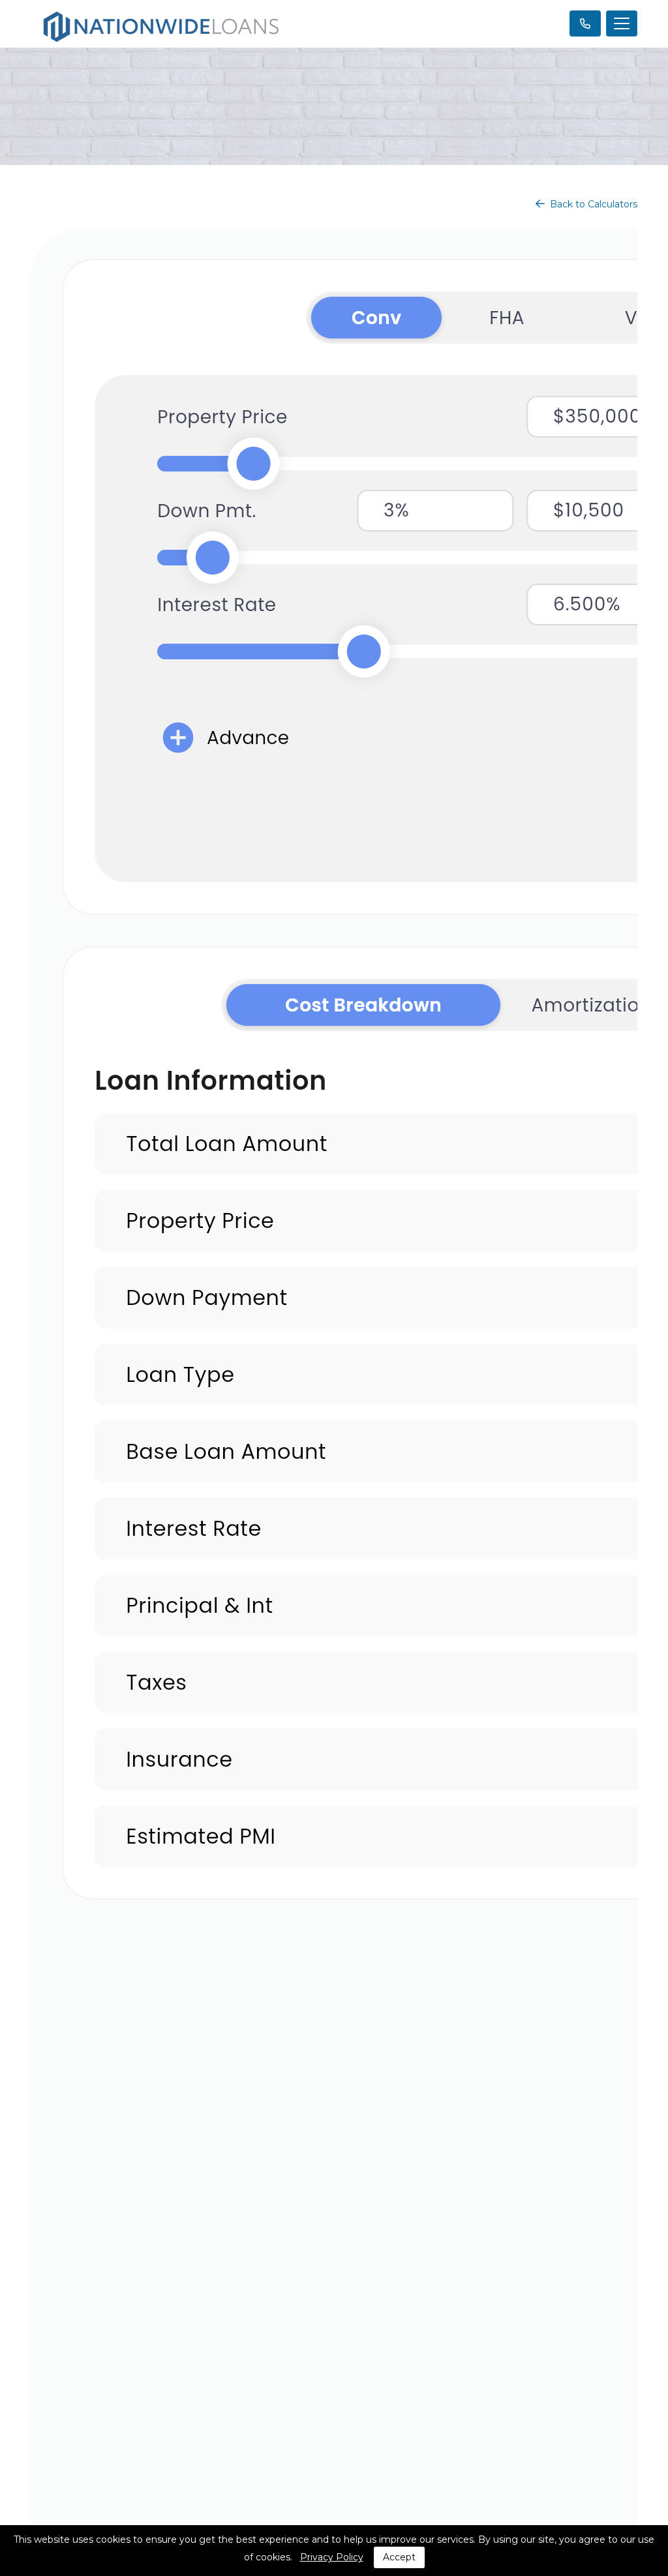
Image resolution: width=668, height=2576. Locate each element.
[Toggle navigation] (622, 23)
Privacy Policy (332, 2557)
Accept (399, 2557)
